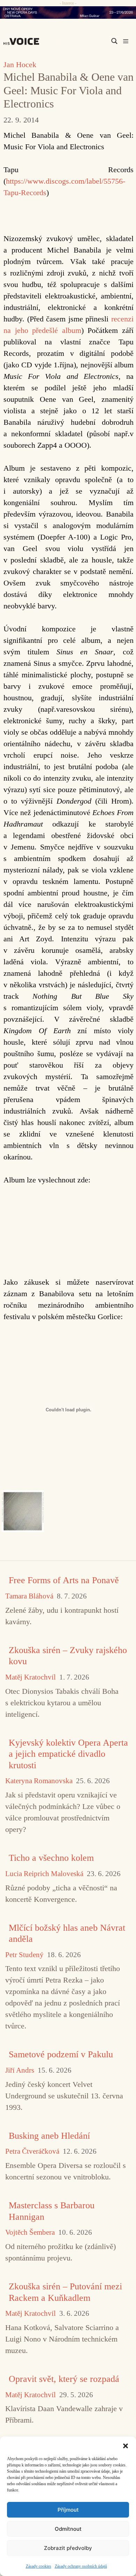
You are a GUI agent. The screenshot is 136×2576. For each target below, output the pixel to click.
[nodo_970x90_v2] (68, 13)
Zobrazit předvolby (68, 2548)
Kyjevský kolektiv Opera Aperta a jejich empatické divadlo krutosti (68, 1754)
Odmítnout (68, 2529)
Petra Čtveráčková (32, 2151)
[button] (126, 2445)
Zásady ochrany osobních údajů (81, 2566)
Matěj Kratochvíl (31, 1677)
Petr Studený (24, 1955)
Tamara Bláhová (29, 1596)
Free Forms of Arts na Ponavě (64, 1580)
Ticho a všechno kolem (51, 1858)
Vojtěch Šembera (30, 2232)
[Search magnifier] (114, 41)
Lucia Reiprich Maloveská (44, 1874)
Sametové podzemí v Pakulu (61, 2054)
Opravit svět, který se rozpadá (64, 2379)
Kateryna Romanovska (39, 1781)
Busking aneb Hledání (49, 2136)
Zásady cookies (39, 2566)
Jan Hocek (20, 65)
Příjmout (68, 2510)
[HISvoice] (23, 41)
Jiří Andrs (20, 2070)
